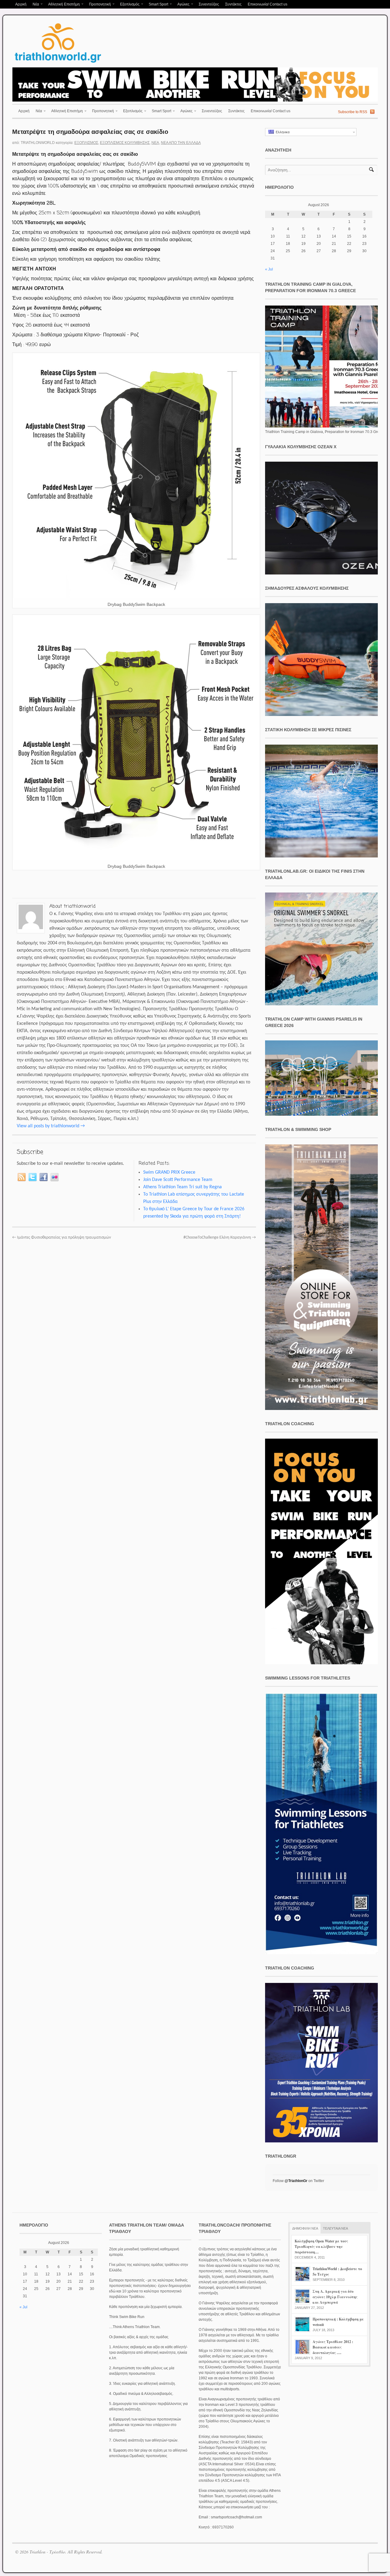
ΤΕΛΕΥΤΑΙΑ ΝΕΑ (335, 2228)
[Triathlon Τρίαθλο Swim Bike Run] (58, 64)
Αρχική (21, 4)
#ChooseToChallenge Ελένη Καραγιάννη (220, 1238)
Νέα (34, 5)
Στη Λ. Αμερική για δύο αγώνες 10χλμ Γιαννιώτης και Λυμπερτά (335, 2297)
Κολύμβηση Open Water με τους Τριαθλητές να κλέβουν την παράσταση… (321, 2247)
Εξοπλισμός (128, 5)
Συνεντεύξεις (209, 4)
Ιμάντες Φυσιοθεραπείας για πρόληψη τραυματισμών (62, 1238)
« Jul (269, 269)
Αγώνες (182, 5)
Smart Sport (157, 5)
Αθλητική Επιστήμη (62, 5)
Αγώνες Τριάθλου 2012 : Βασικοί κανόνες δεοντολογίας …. (333, 2347)
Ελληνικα (282, 132)
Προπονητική (98, 5)
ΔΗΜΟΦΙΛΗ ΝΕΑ (305, 2228)
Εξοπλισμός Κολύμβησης (125, 143)
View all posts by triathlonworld (51, 1126)
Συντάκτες (233, 4)
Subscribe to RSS (353, 112)
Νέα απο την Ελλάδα (181, 143)
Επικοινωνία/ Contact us (268, 4)
